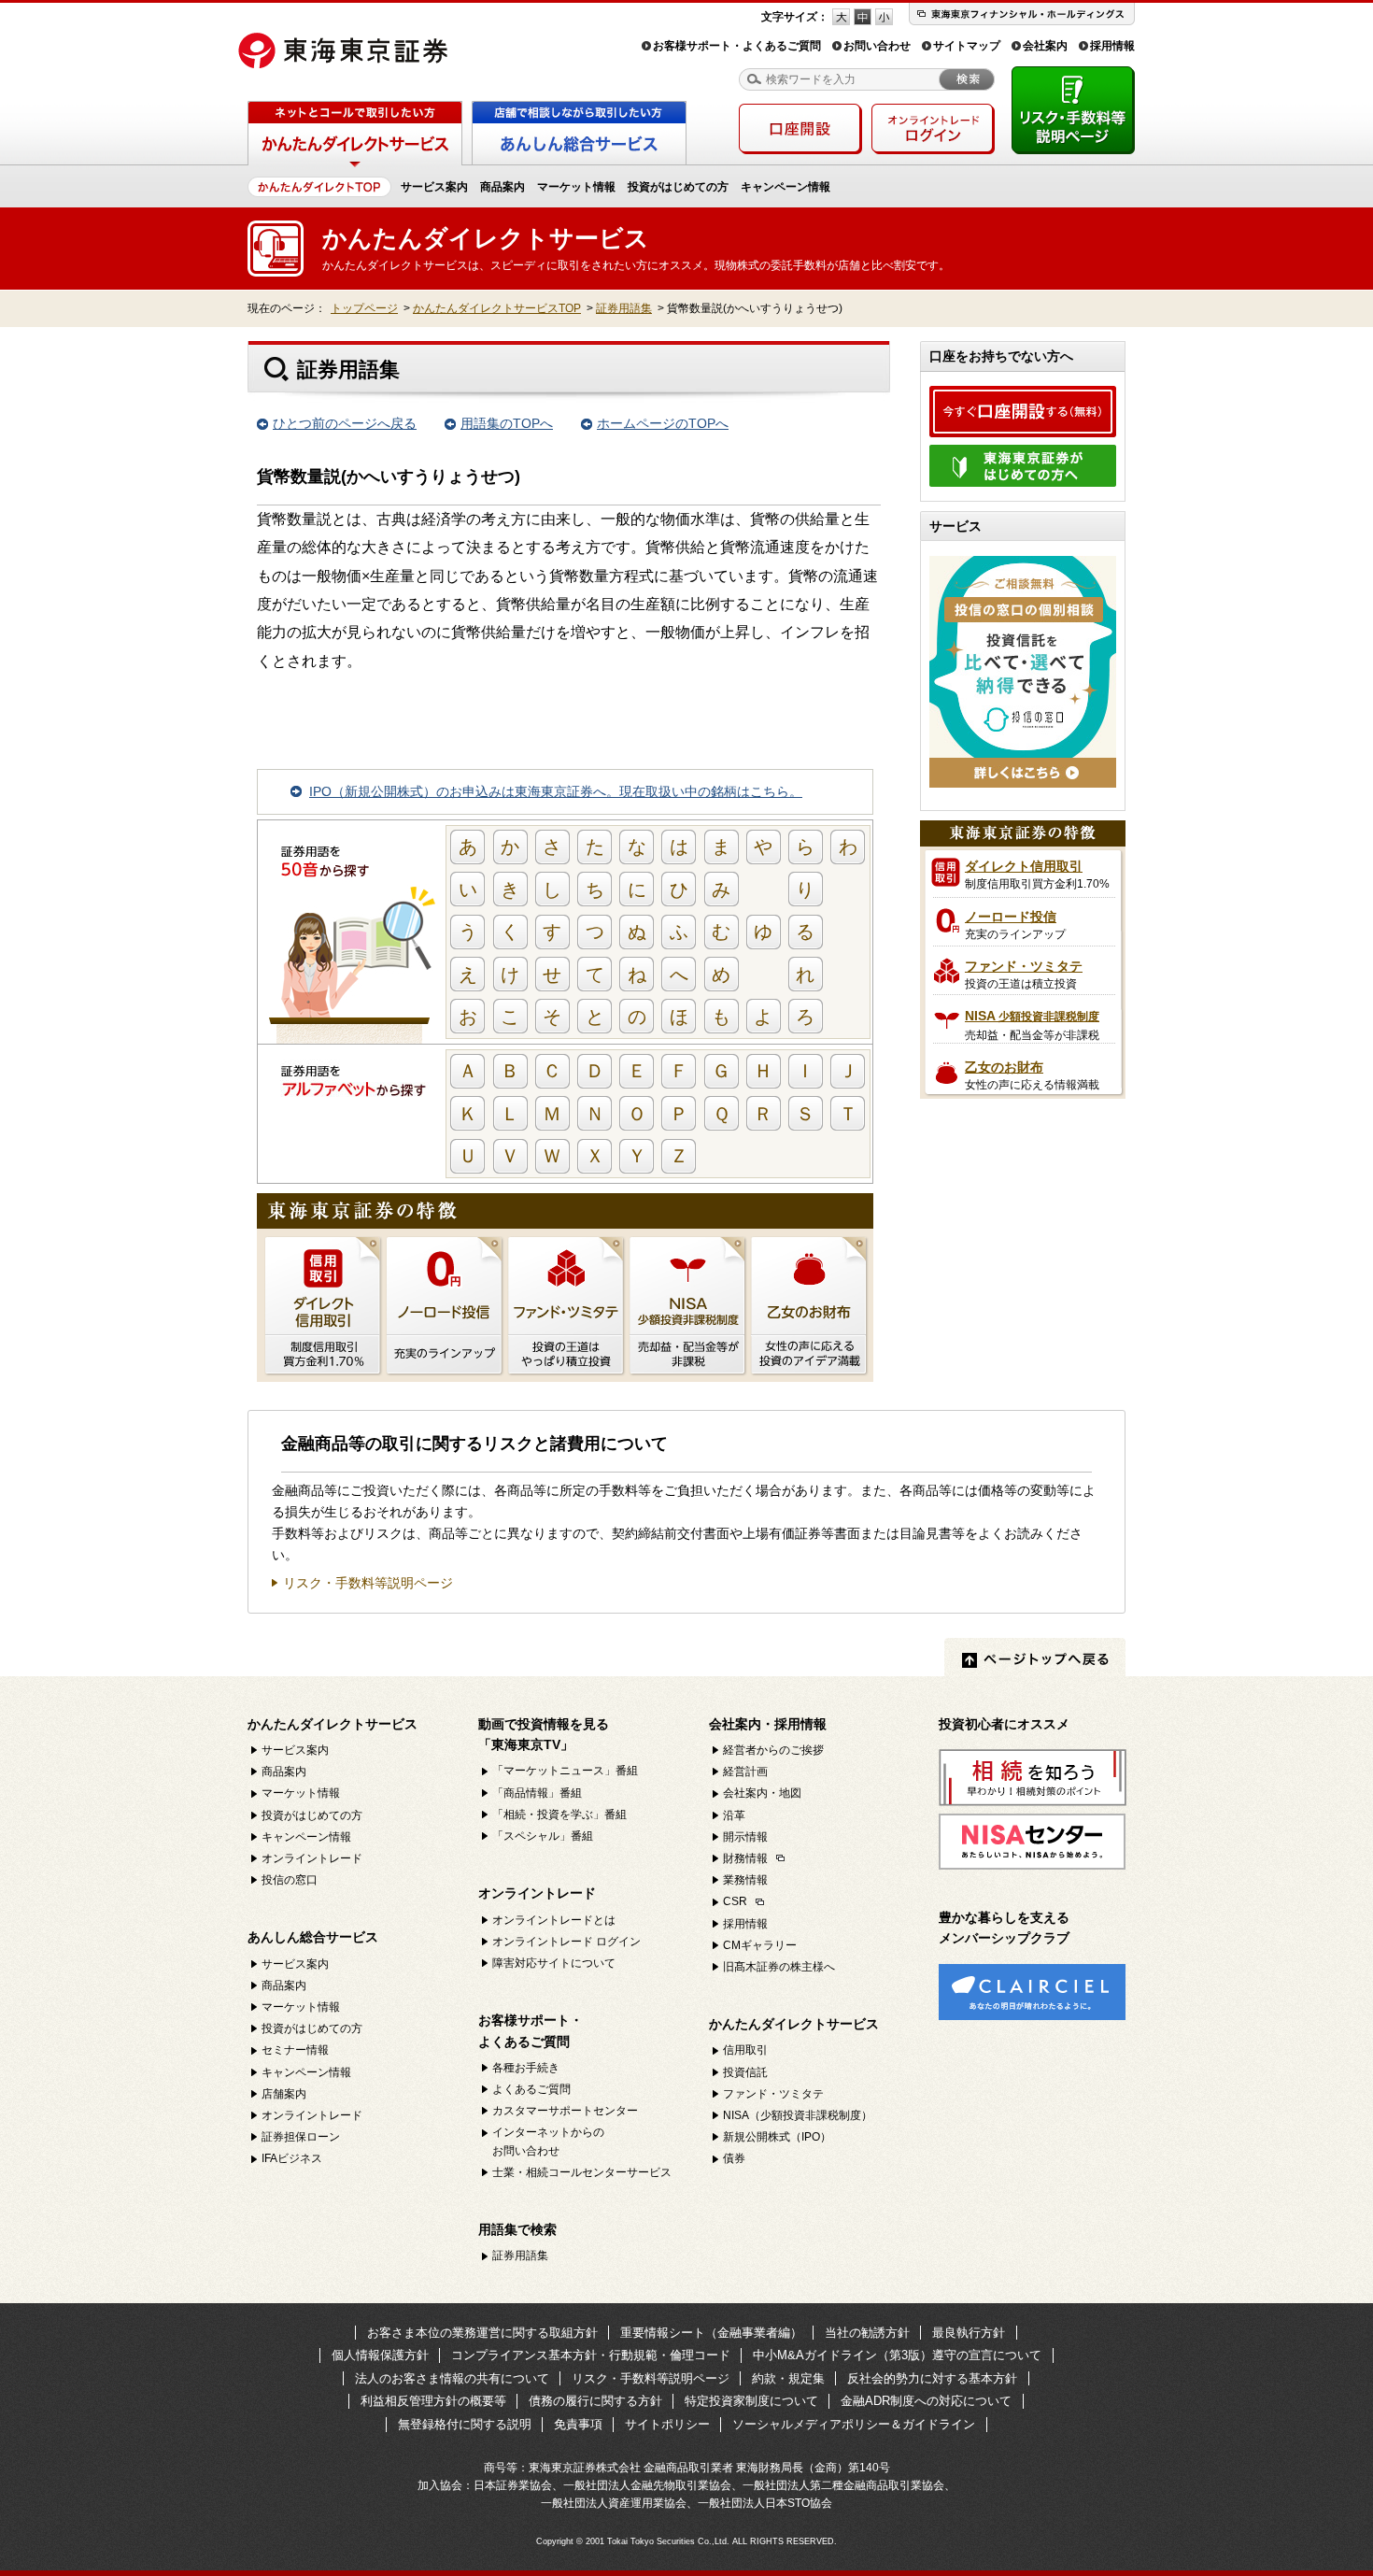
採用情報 (1112, 46)
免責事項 (578, 2424)
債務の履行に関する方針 (595, 2401)
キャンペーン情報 (786, 187)
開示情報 (745, 1837)
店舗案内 (284, 2094)
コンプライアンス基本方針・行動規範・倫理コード (591, 2355)
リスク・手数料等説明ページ (368, 1583)
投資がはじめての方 (678, 187)
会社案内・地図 (762, 1793)
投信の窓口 (290, 1880)
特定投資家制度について (751, 2401)
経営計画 (745, 1772)
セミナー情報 (295, 2050)
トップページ (364, 308)
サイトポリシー (667, 2424)
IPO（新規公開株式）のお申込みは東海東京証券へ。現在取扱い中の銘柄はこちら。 (556, 791)
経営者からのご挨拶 (773, 1750)
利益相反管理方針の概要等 (433, 2401)
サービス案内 (434, 187)
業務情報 (745, 1880)
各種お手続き (526, 2068)
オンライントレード (312, 1858)
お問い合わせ (877, 46)
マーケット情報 (576, 187)
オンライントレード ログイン (566, 1942)
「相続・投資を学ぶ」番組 (559, 1815)
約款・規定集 (788, 2378)
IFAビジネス (292, 2158)
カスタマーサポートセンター (565, 2111)
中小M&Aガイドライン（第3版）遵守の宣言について (897, 2355)
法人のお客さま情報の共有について (452, 2378)
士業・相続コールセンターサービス (582, 2172)
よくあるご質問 (531, 2089)
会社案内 (1045, 46)
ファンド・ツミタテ (773, 2094)
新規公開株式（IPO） (777, 2137)
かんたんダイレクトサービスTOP (497, 308)
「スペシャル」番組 (543, 1836)
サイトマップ (967, 46)
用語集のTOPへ (507, 423)
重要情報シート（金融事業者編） (711, 2333)
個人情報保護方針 (380, 2355)
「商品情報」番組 (537, 1793)
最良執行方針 (969, 2333)
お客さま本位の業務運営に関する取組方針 (482, 2333)
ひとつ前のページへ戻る (345, 423)
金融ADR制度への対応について (926, 2401)
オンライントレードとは (554, 1920)
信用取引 (745, 2050)
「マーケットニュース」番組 (565, 1771)
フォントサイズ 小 (884, 17)
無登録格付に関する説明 (465, 2424)
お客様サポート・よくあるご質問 (737, 46)
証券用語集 (624, 308)
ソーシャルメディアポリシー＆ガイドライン (854, 2424)
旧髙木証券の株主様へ (779, 1967)
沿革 (734, 1815)
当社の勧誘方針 (867, 2333)
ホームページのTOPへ (663, 423)
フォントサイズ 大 (841, 17)
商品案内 (502, 187)
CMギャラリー (760, 1945)
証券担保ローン (301, 2137)
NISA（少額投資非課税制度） (798, 2115)
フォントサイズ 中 (863, 17)
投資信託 (745, 2072)
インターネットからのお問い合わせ (548, 2141)
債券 (734, 2158)
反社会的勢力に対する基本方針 (932, 2378)
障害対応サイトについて (554, 1963)
